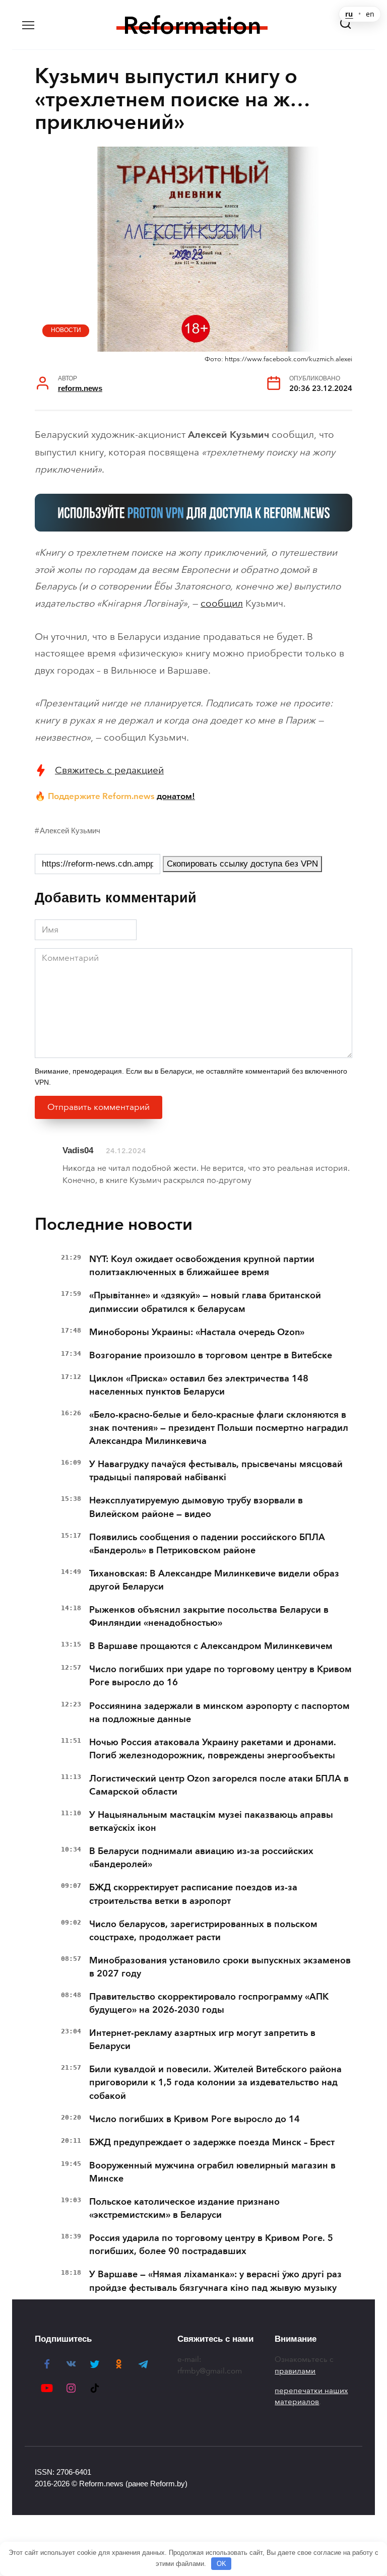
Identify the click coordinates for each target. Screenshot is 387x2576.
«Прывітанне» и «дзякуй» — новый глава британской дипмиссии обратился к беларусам (205, 1302)
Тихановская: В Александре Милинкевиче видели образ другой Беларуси (214, 1580)
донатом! (176, 796)
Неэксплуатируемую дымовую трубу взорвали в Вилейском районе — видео (196, 1507)
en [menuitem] (370, 14)
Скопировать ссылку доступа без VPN (242, 864)
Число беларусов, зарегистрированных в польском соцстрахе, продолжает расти (203, 1931)
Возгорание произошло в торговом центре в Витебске (211, 1355)
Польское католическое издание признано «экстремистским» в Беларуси (184, 2208)
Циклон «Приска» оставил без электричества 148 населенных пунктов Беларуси (199, 1385)
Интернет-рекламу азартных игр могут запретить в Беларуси (202, 2039)
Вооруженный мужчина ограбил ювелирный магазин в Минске (212, 2172)
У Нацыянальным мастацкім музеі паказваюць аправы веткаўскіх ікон (211, 1821)
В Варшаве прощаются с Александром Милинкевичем (211, 1646)
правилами (295, 2371)
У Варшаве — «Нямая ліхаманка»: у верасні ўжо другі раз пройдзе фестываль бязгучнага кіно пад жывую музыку (215, 2281)
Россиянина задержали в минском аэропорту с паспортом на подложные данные (219, 1712)
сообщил (222, 603)
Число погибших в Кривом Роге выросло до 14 (195, 2119)
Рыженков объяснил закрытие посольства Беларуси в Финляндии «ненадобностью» (209, 1616)
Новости (66, 330)
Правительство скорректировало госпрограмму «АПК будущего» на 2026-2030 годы (209, 2003)
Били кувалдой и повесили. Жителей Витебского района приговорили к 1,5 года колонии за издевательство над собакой (215, 2082)
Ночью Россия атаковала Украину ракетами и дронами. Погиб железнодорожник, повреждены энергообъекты (213, 1749)
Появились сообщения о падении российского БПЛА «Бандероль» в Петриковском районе (207, 1544)
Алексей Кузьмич (70, 831)
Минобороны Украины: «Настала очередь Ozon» (197, 1332)
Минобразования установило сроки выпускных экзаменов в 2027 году (220, 1967)
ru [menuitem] (349, 14)
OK (221, 2564)
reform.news (80, 388)
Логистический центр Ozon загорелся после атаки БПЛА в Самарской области (219, 1785)
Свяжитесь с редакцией (109, 770)
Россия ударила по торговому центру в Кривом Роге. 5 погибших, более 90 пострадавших (211, 2244)
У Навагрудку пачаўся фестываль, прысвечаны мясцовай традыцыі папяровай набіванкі (216, 1471)
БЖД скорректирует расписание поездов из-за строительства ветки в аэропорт (193, 1894)
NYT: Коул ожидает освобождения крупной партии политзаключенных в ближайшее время (202, 1266)
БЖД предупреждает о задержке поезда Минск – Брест (212, 2142)
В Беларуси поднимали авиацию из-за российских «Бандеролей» (201, 1858)
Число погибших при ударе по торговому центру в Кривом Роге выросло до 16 (220, 1676)
